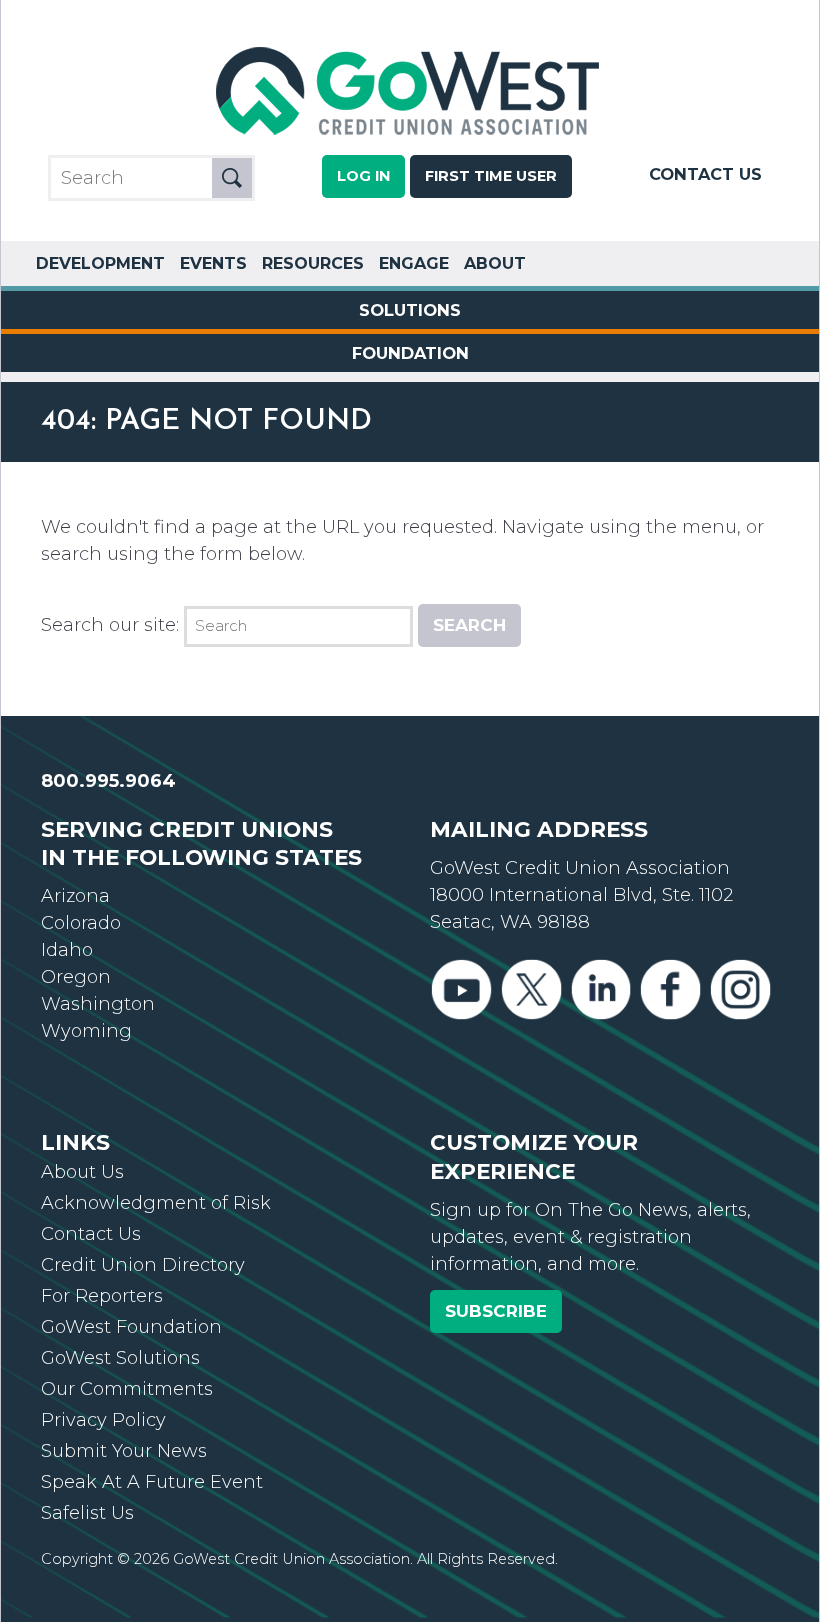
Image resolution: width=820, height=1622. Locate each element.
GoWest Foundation (131, 1327)
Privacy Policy (103, 1420)
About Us (82, 1172)
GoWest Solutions (120, 1358)
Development (100, 263)
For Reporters (102, 1296)
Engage (414, 263)
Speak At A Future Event (152, 1482)
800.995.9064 (108, 781)
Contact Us (705, 174)
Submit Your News (124, 1451)
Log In (363, 176)
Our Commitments (127, 1389)
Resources (313, 263)
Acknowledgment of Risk (156, 1203)
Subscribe (496, 1311)
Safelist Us (87, 1513)
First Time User (491, 176)
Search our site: (110, 625)
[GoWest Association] (410, 136)
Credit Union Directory (143, 1265)
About (495, 263)
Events (213, 263)
